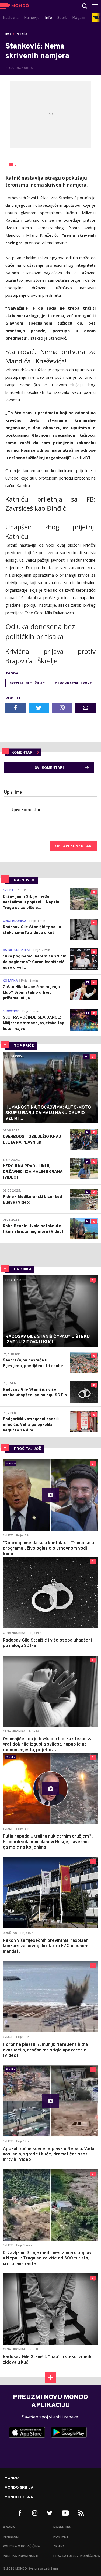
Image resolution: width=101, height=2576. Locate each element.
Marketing (62, 2527)
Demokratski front (74, 684)
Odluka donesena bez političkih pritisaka (40, 631)
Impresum (11, 2537)
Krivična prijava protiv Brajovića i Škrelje (50, 656)
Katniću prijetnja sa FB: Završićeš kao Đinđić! (50, 504)
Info (8, 34)
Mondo (12, 2478)
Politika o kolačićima (21, 2547)
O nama (9, 2527)
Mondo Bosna (19, 2497)
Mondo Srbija (19, 2488)
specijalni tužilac (27, 684)
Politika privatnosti (20, 2556)
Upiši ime (13, 793)
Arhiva (59, 2547)
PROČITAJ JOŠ (28, 1449)
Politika (21, 34)
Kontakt (61, 2537)
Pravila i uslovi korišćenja (77, 2556)
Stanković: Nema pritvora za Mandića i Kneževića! (50, 356)
